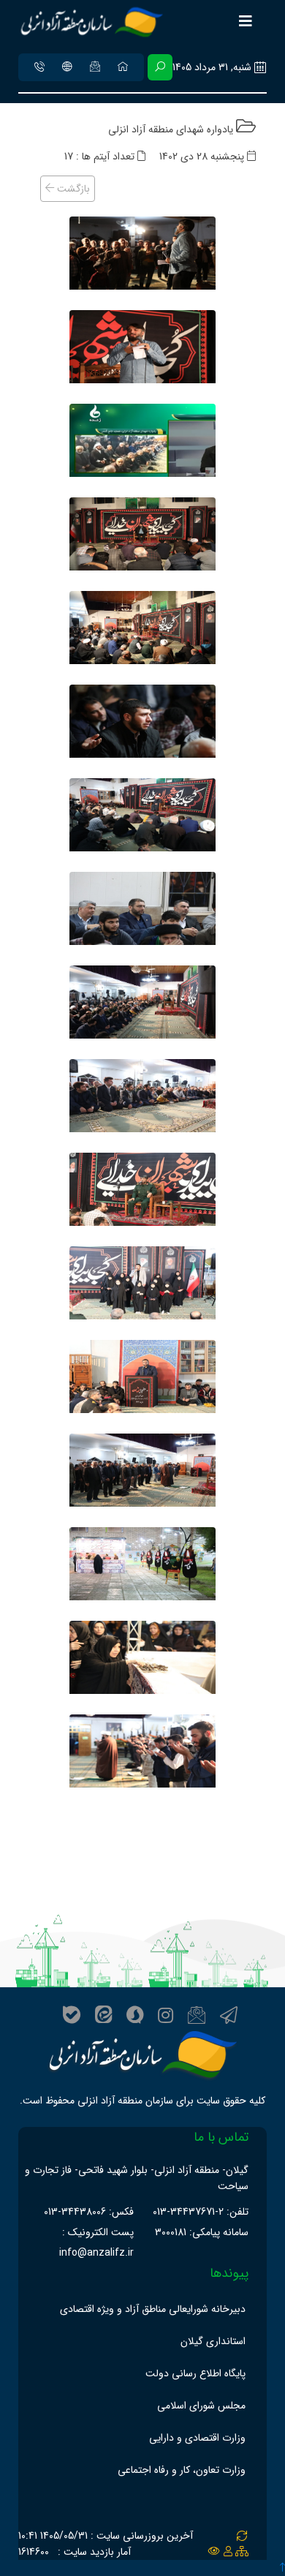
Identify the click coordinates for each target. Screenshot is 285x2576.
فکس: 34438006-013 (89, 2212)
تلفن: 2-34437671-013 (201, 2212)
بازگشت (72, 189)
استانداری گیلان (213, 2341)
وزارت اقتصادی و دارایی (197, 2438)
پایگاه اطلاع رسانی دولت (195, 2373)
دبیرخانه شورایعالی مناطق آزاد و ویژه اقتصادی (153, 2309)
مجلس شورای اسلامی (201, 2406)
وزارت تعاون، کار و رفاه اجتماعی (182, 2470)
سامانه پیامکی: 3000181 (202, 2232)
